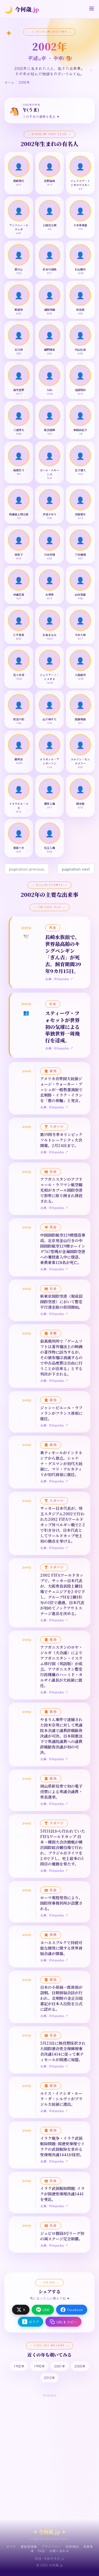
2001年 (60, 2366)
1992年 (39, 2366)
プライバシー (51, 2546)
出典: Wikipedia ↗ (59, 979)
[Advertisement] (50, 2448)
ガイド (11, 2546)
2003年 (80, 2366)
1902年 (19, 2366)
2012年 (50, 2377)
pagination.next (76, 869)
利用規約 (72, 2546)
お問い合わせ (59, 2551)
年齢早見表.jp (54, 2558)
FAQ (41, 2551)
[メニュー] (92, 8)
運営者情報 (29, 2546)
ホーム (9, 82)
